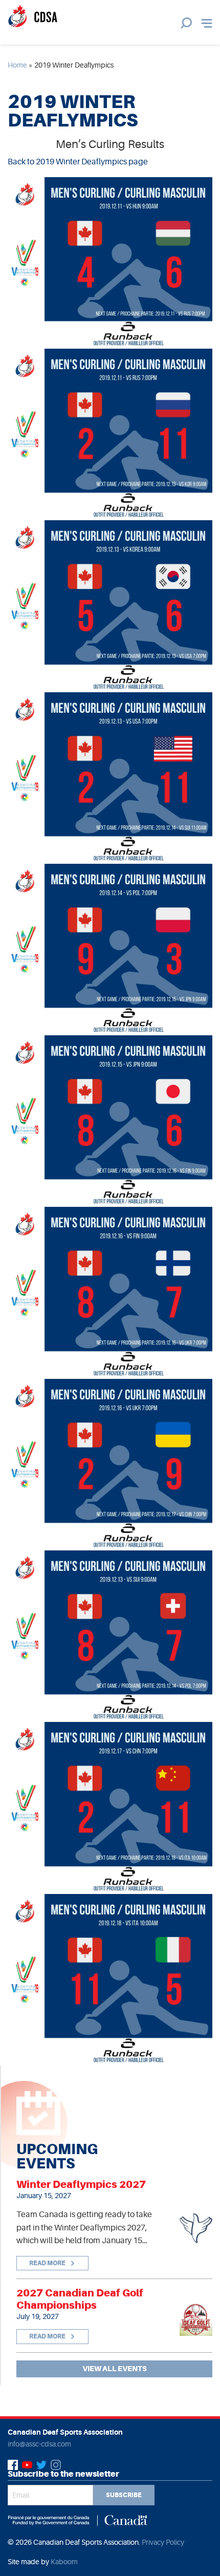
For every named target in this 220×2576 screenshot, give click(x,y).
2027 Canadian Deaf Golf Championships (80, 2299)
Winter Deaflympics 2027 (81, 2184)
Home (17, 65)
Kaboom (64, 2562)
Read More (48, 2263)
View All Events (115, 2369)
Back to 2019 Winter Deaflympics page (78, 162)
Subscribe (124, 2495)
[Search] (186, 23)
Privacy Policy (163, 2542)
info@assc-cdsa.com (39, 2444)
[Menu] (207, 23)
